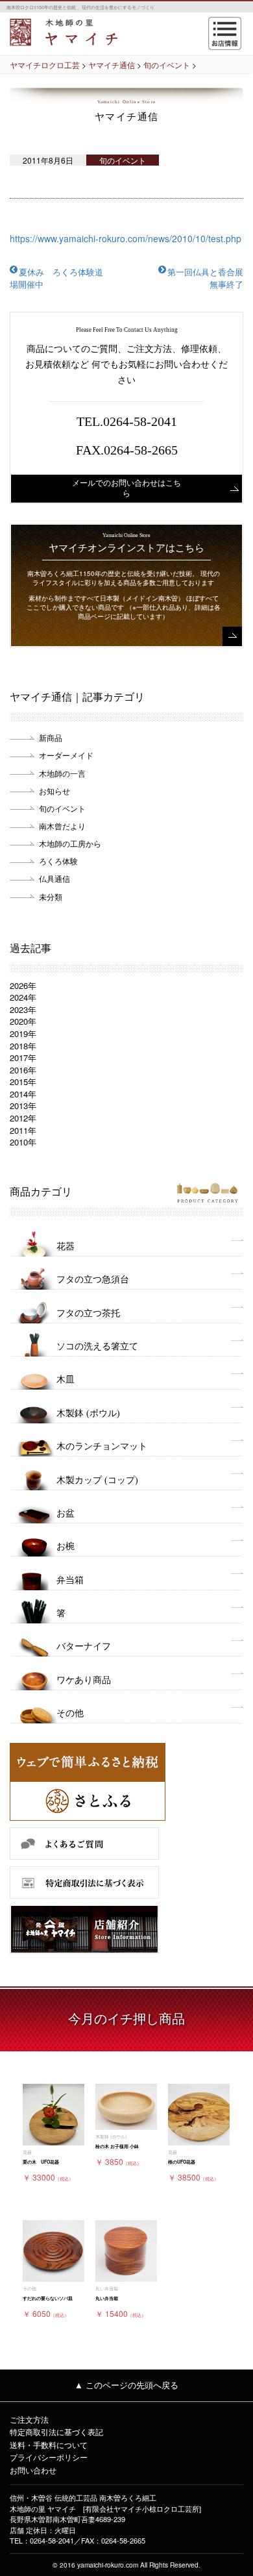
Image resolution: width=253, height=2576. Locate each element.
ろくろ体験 (58, 861)
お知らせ (54, 791)
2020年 (23, 1021)
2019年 (23, 1033)
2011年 (23, 1130)
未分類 (51, 896)
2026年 (23, 985)
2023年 (23, 1009)
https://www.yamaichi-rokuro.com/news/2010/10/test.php (126, 238)
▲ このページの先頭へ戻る (126, 2385)
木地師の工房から (70, 843)
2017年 (23, 1057)
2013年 (23, 1106)
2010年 (23, 1142)
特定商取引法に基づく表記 (56, 2432)
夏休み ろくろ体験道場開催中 (56, 278)
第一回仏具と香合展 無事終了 (210, 278)
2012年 (23, 1118)
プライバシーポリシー (49, 2457)
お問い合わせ (33, 2470)
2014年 (23, 1094)
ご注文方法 (29, 2419)
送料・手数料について (49, 2445)
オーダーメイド (66, 755)
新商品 (51, 737)
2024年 (23, 997)
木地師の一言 (62, 773)
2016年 (23, 1070)
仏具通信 (54, 878)
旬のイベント (62, 808)
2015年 (23, 1082)
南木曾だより (62, 826)
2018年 (23, 1046)
